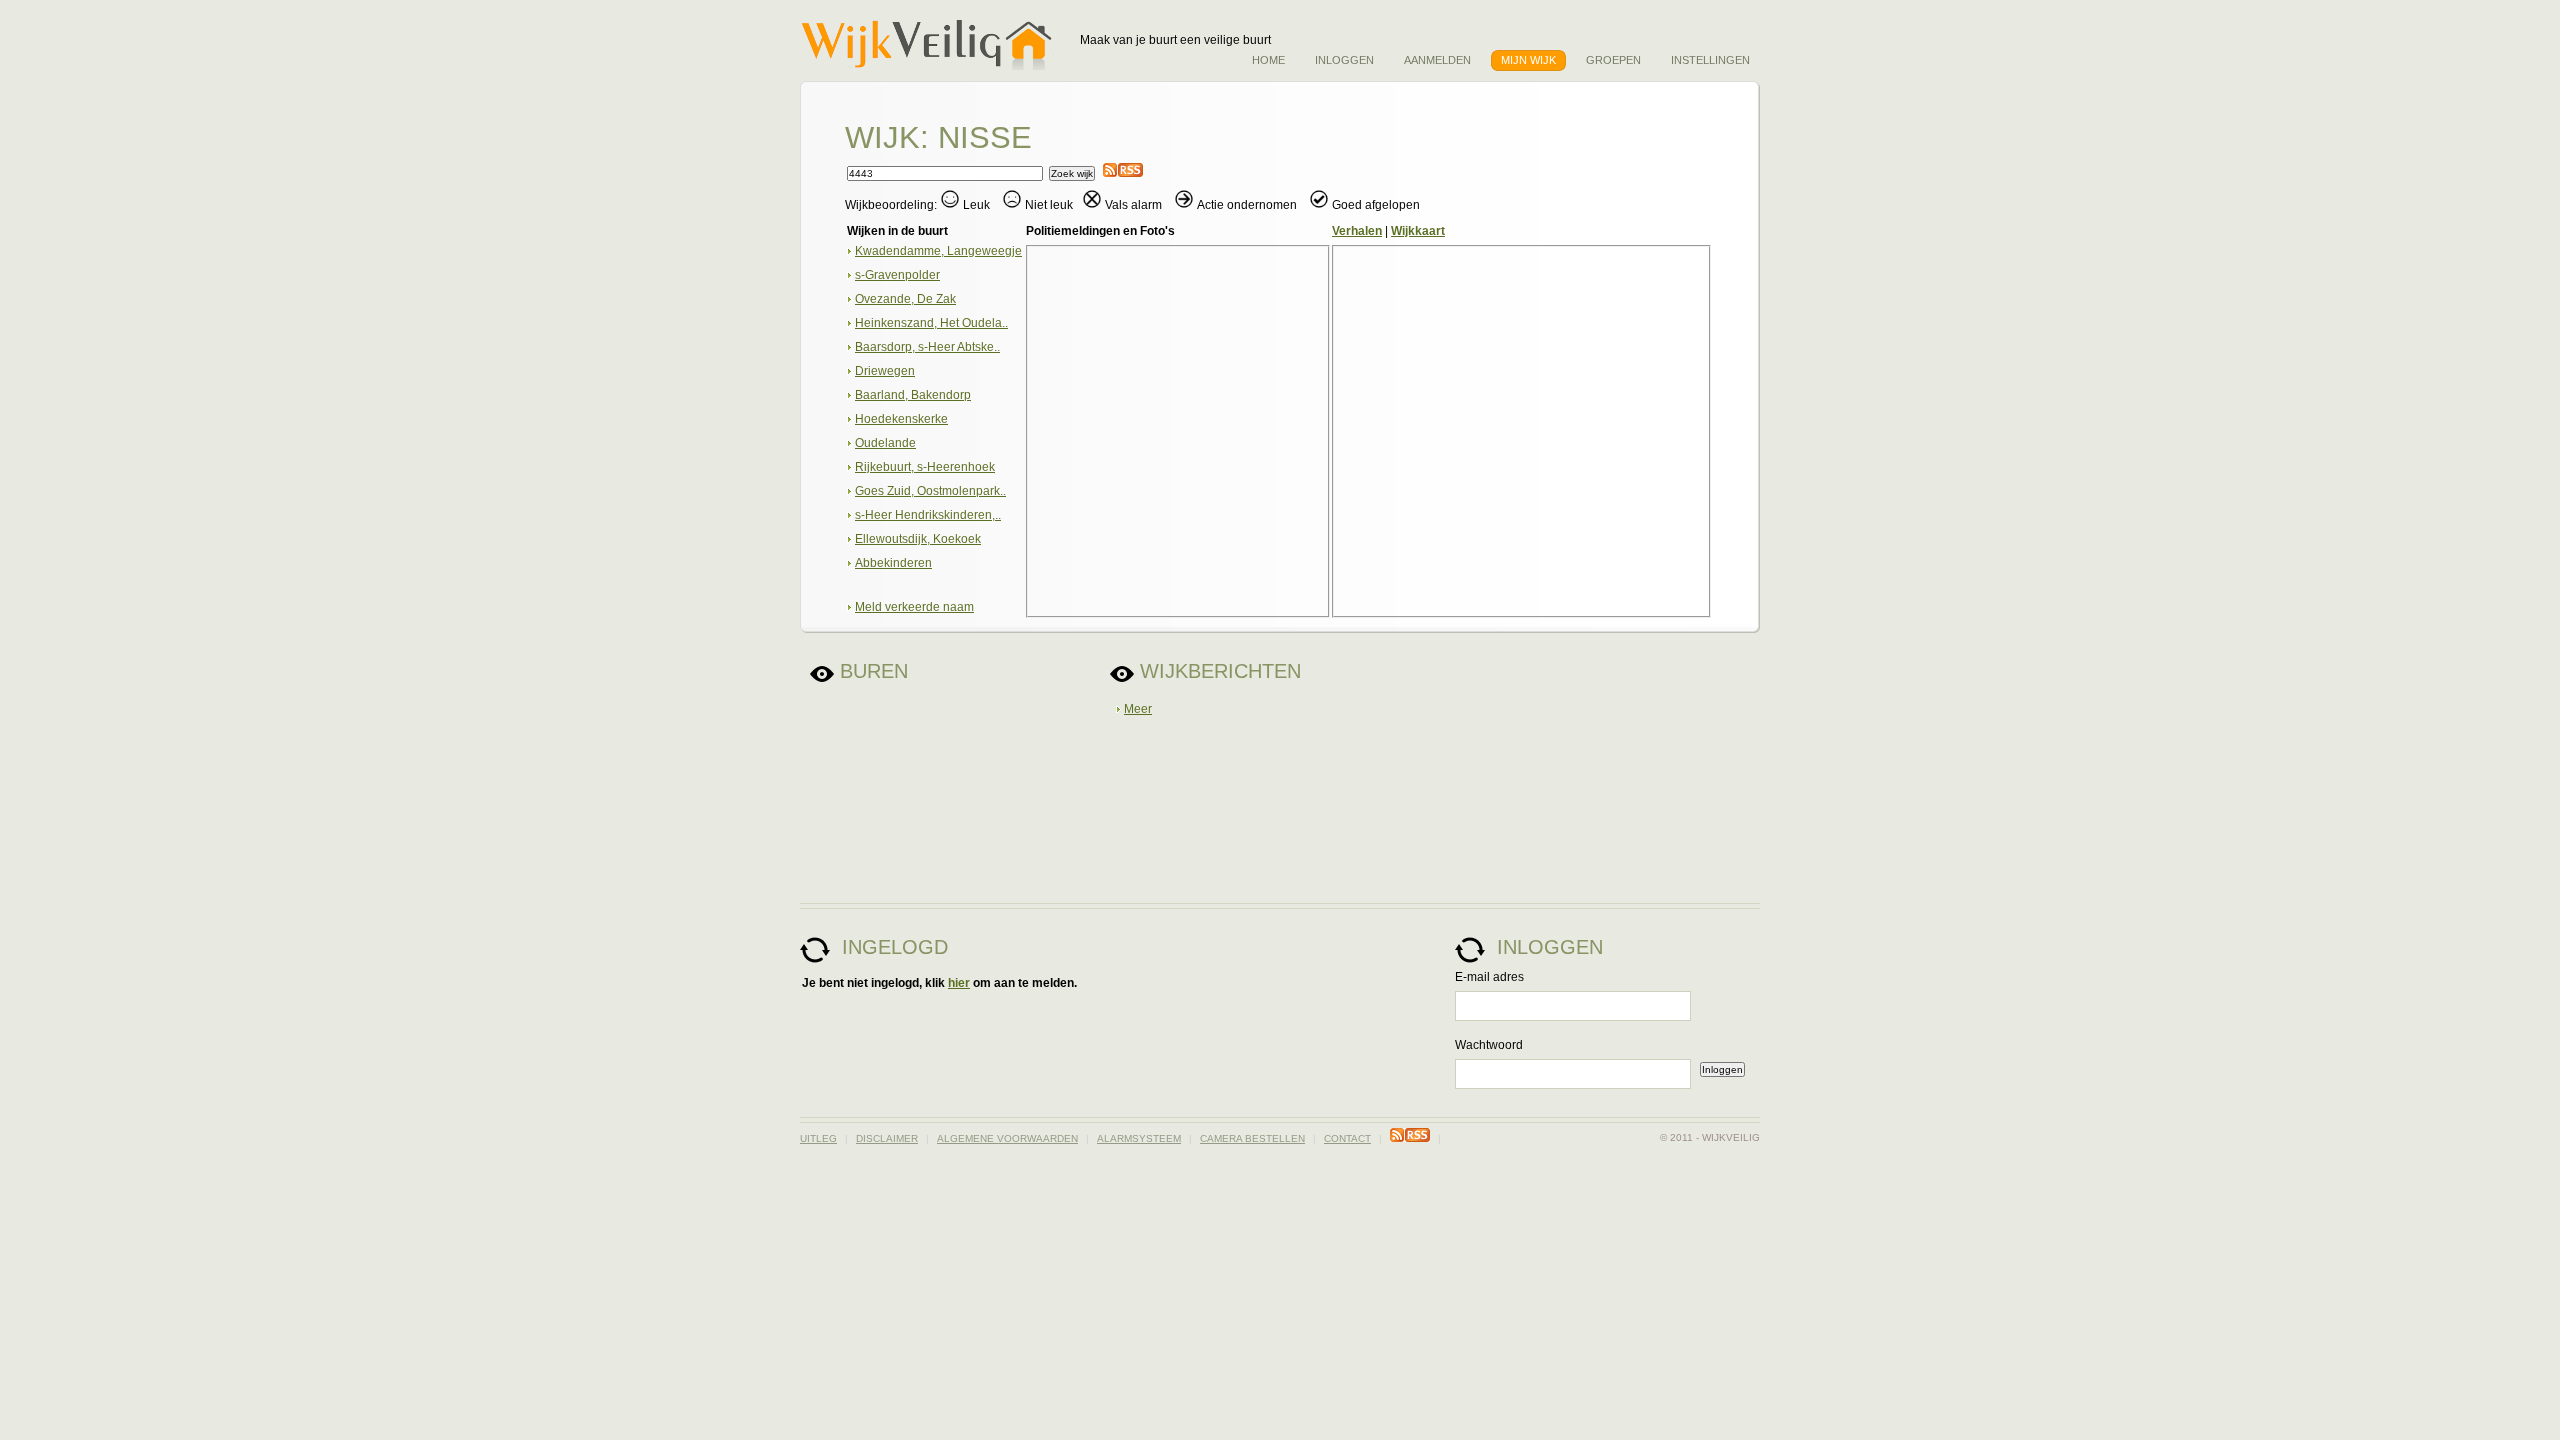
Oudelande (885, 443)
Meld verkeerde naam (914, 607)
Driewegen (885, 371)
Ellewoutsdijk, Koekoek (918, 539)
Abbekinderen (893, 563)
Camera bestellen (1252, 1138)
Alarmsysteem (1139, 1138)
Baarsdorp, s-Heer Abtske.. (927, 347)
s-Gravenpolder (897, 275)
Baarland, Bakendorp (913, 395)
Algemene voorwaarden (1007, 1138)
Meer (1138, 709)
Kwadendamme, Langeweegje (938, 251)
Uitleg (818, 1138)
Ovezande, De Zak (905, 299)
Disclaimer (887, 1138)
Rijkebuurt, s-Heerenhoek (925, 467)
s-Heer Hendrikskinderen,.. (928, 515)
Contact (1347, 1138)
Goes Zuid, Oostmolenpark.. (930, 491)
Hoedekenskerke (901, 419)
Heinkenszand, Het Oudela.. (931, 323)
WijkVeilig (933, 45)
